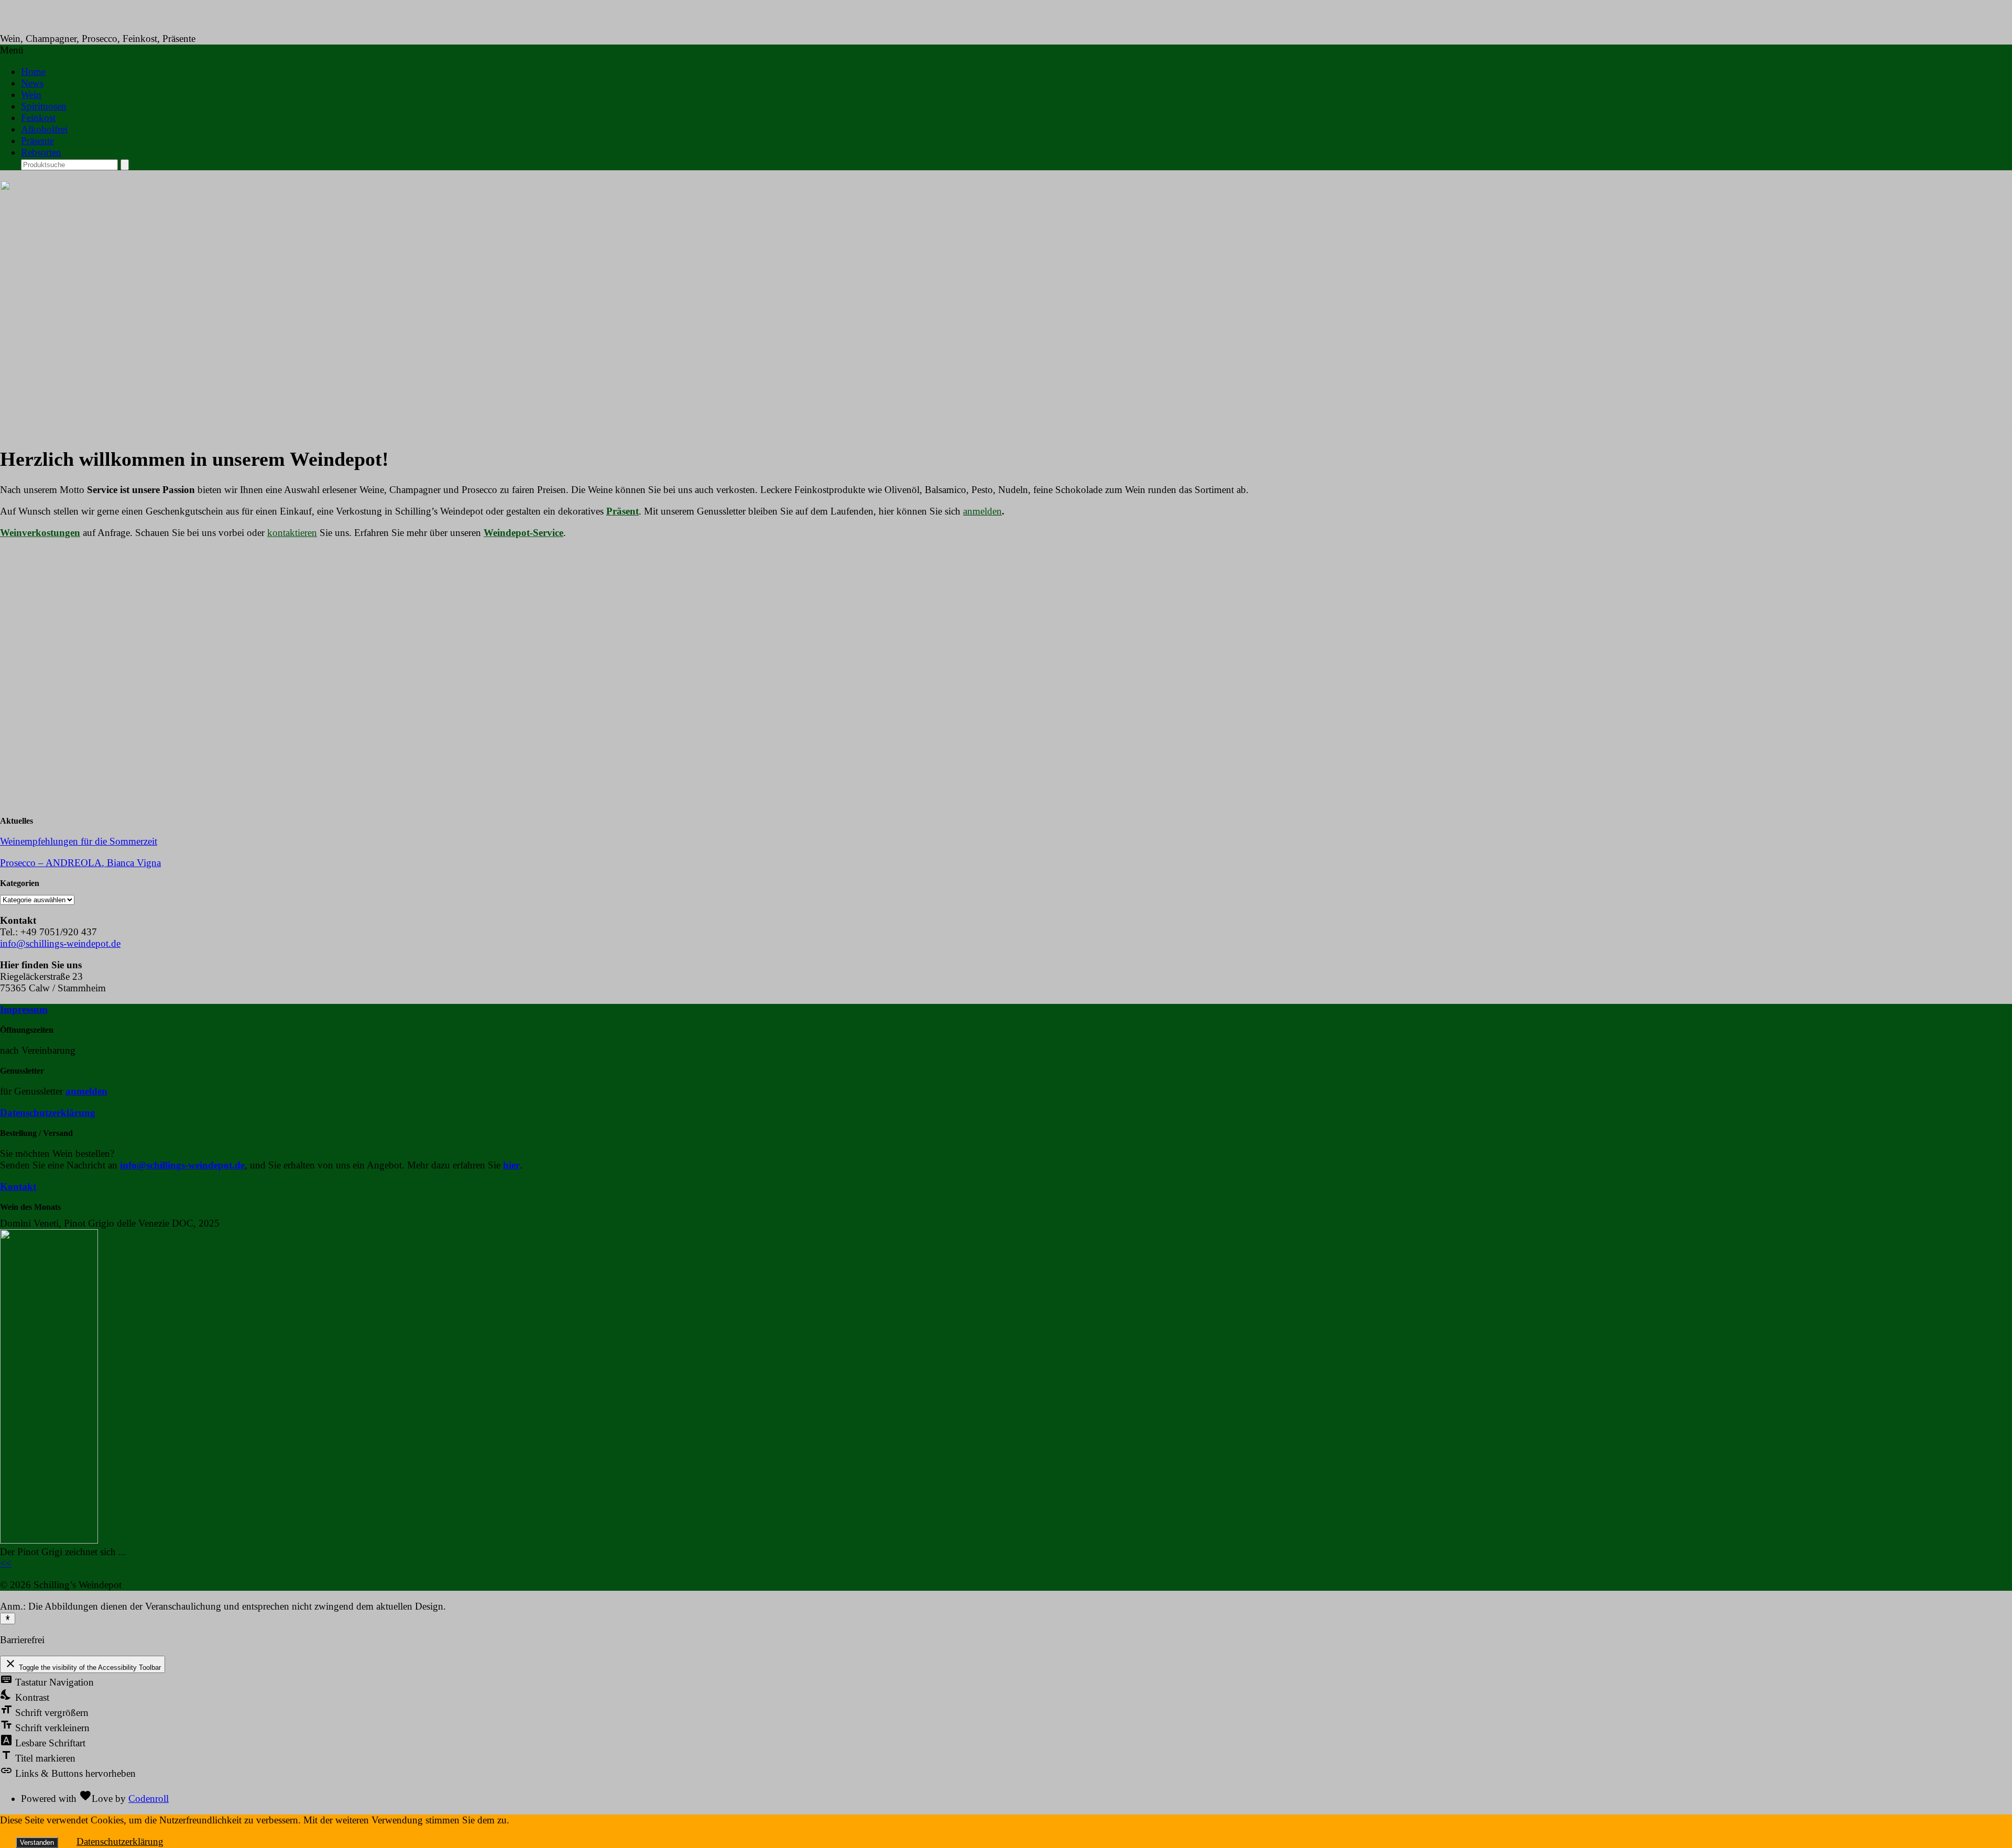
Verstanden (37, 1842)
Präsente (37, 141)
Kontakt (18, 1187)
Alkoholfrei (44, 129)
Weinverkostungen (40, 533)
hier (511, 1165)
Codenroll (149, 1798)
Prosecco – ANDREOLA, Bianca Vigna (80, 863)
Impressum (24, 1009)
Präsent (622, 511)
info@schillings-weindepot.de (60, 943)
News (32, 83)
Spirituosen (44, 106)
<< (6, 1563)
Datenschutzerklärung (48, 1113)
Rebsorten (41, 152)
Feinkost (38, 118)
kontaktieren (292, 533)
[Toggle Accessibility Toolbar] (8, 1619)
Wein (31, 95)
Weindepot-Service (523, 533)
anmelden (982, 511)
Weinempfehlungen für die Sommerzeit (79, 841)
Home (33, 72)
